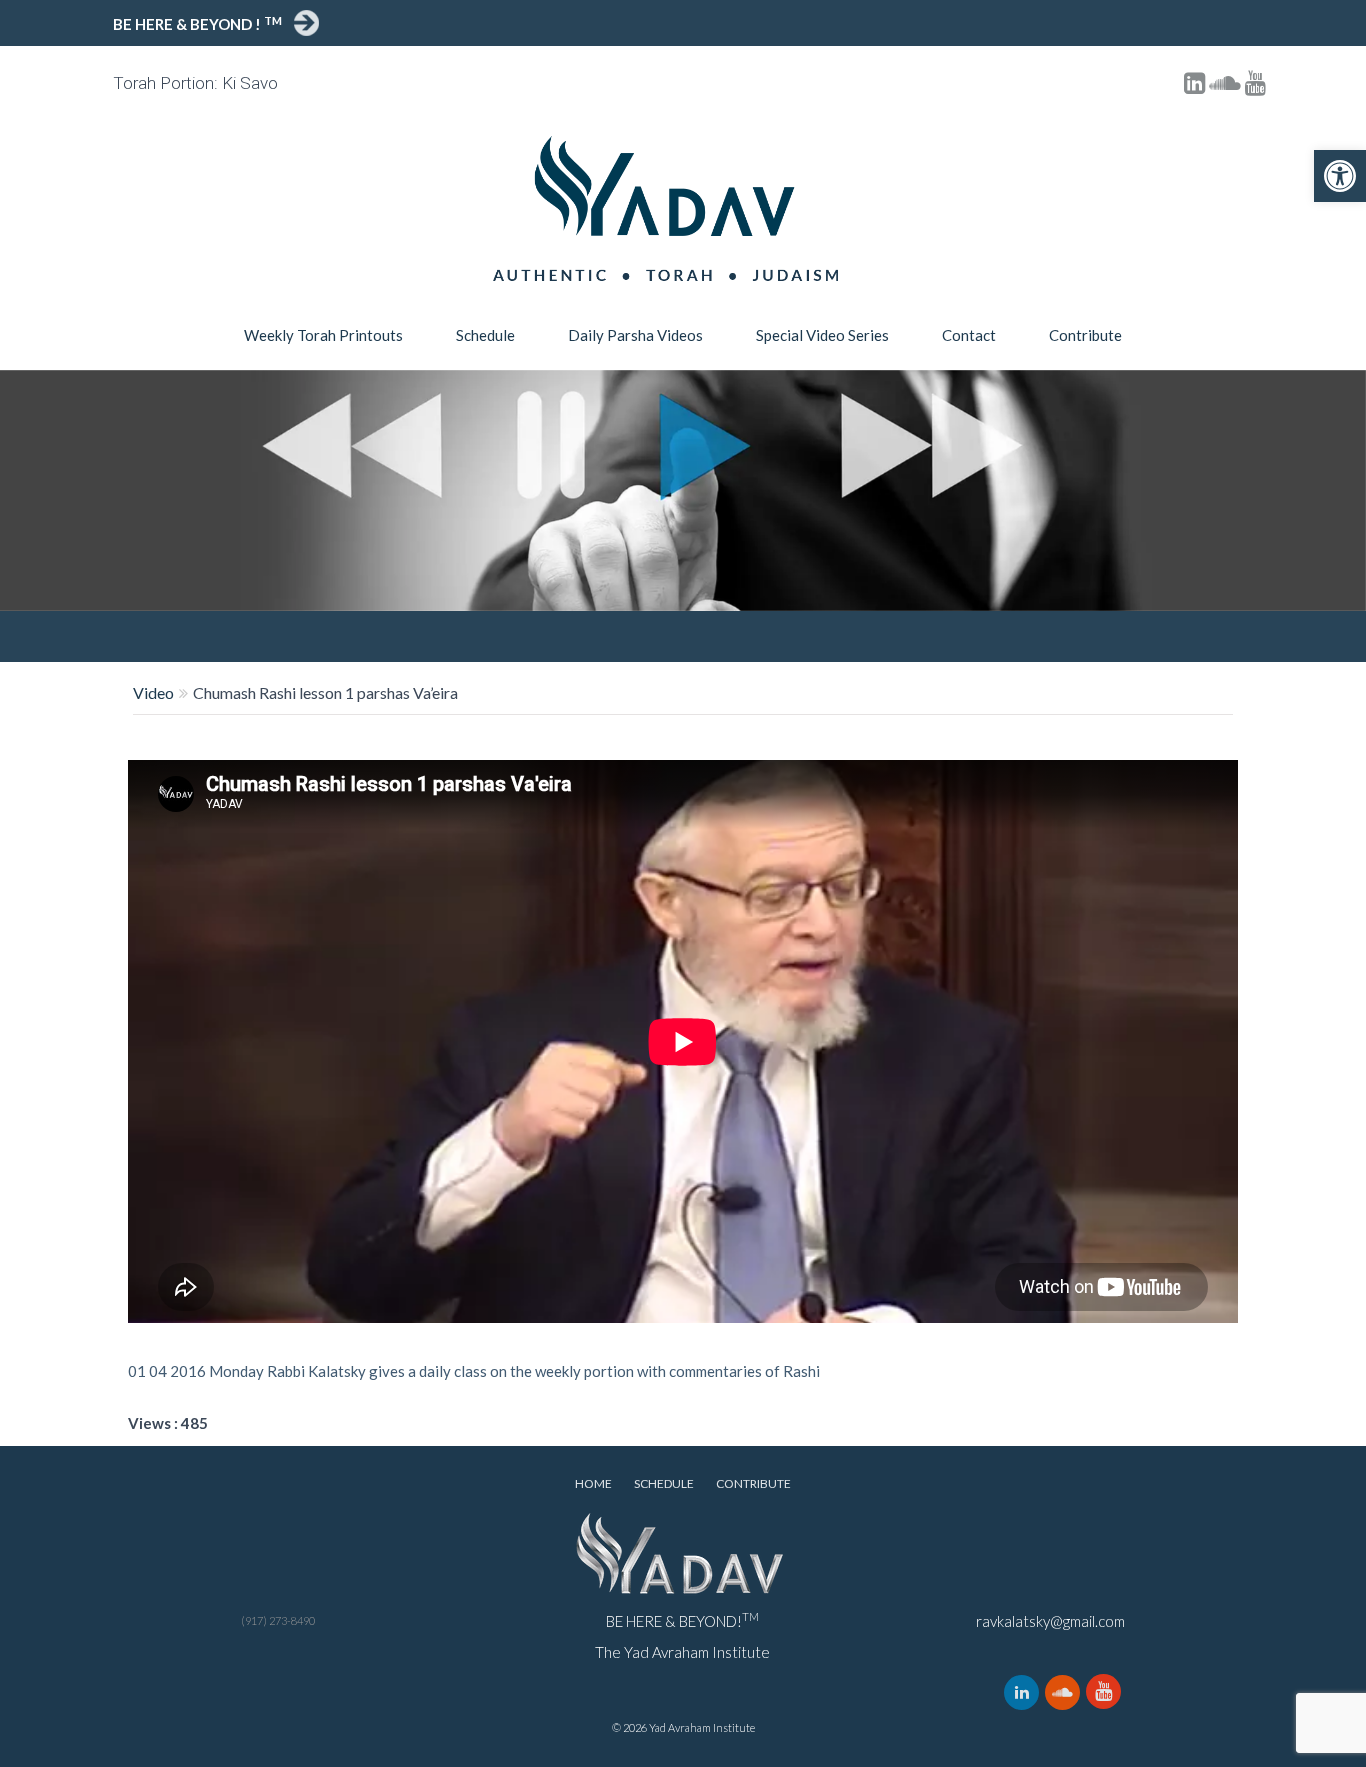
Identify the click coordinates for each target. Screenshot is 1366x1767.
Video (153, 692)
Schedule (485, 335)
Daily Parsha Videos (635, 335)
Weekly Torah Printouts (323, 335)
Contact (969, 335)
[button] (1340, 176)
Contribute (1085, 335)
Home (593, 1483)
